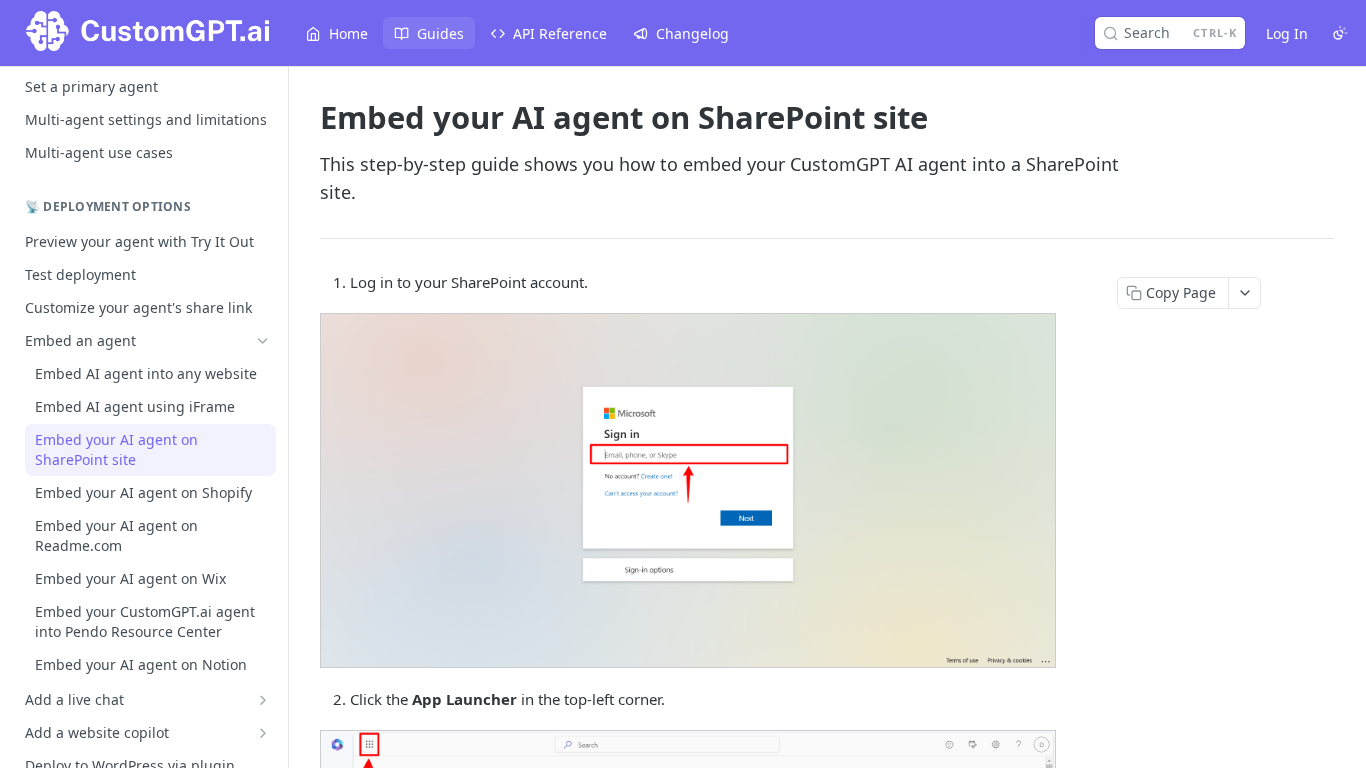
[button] (687, 490)
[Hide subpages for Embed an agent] (263, 341)
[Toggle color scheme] (1340, 33)
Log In (1287, 33)
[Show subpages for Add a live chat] (263, 700)
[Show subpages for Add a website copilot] (263, 733)
